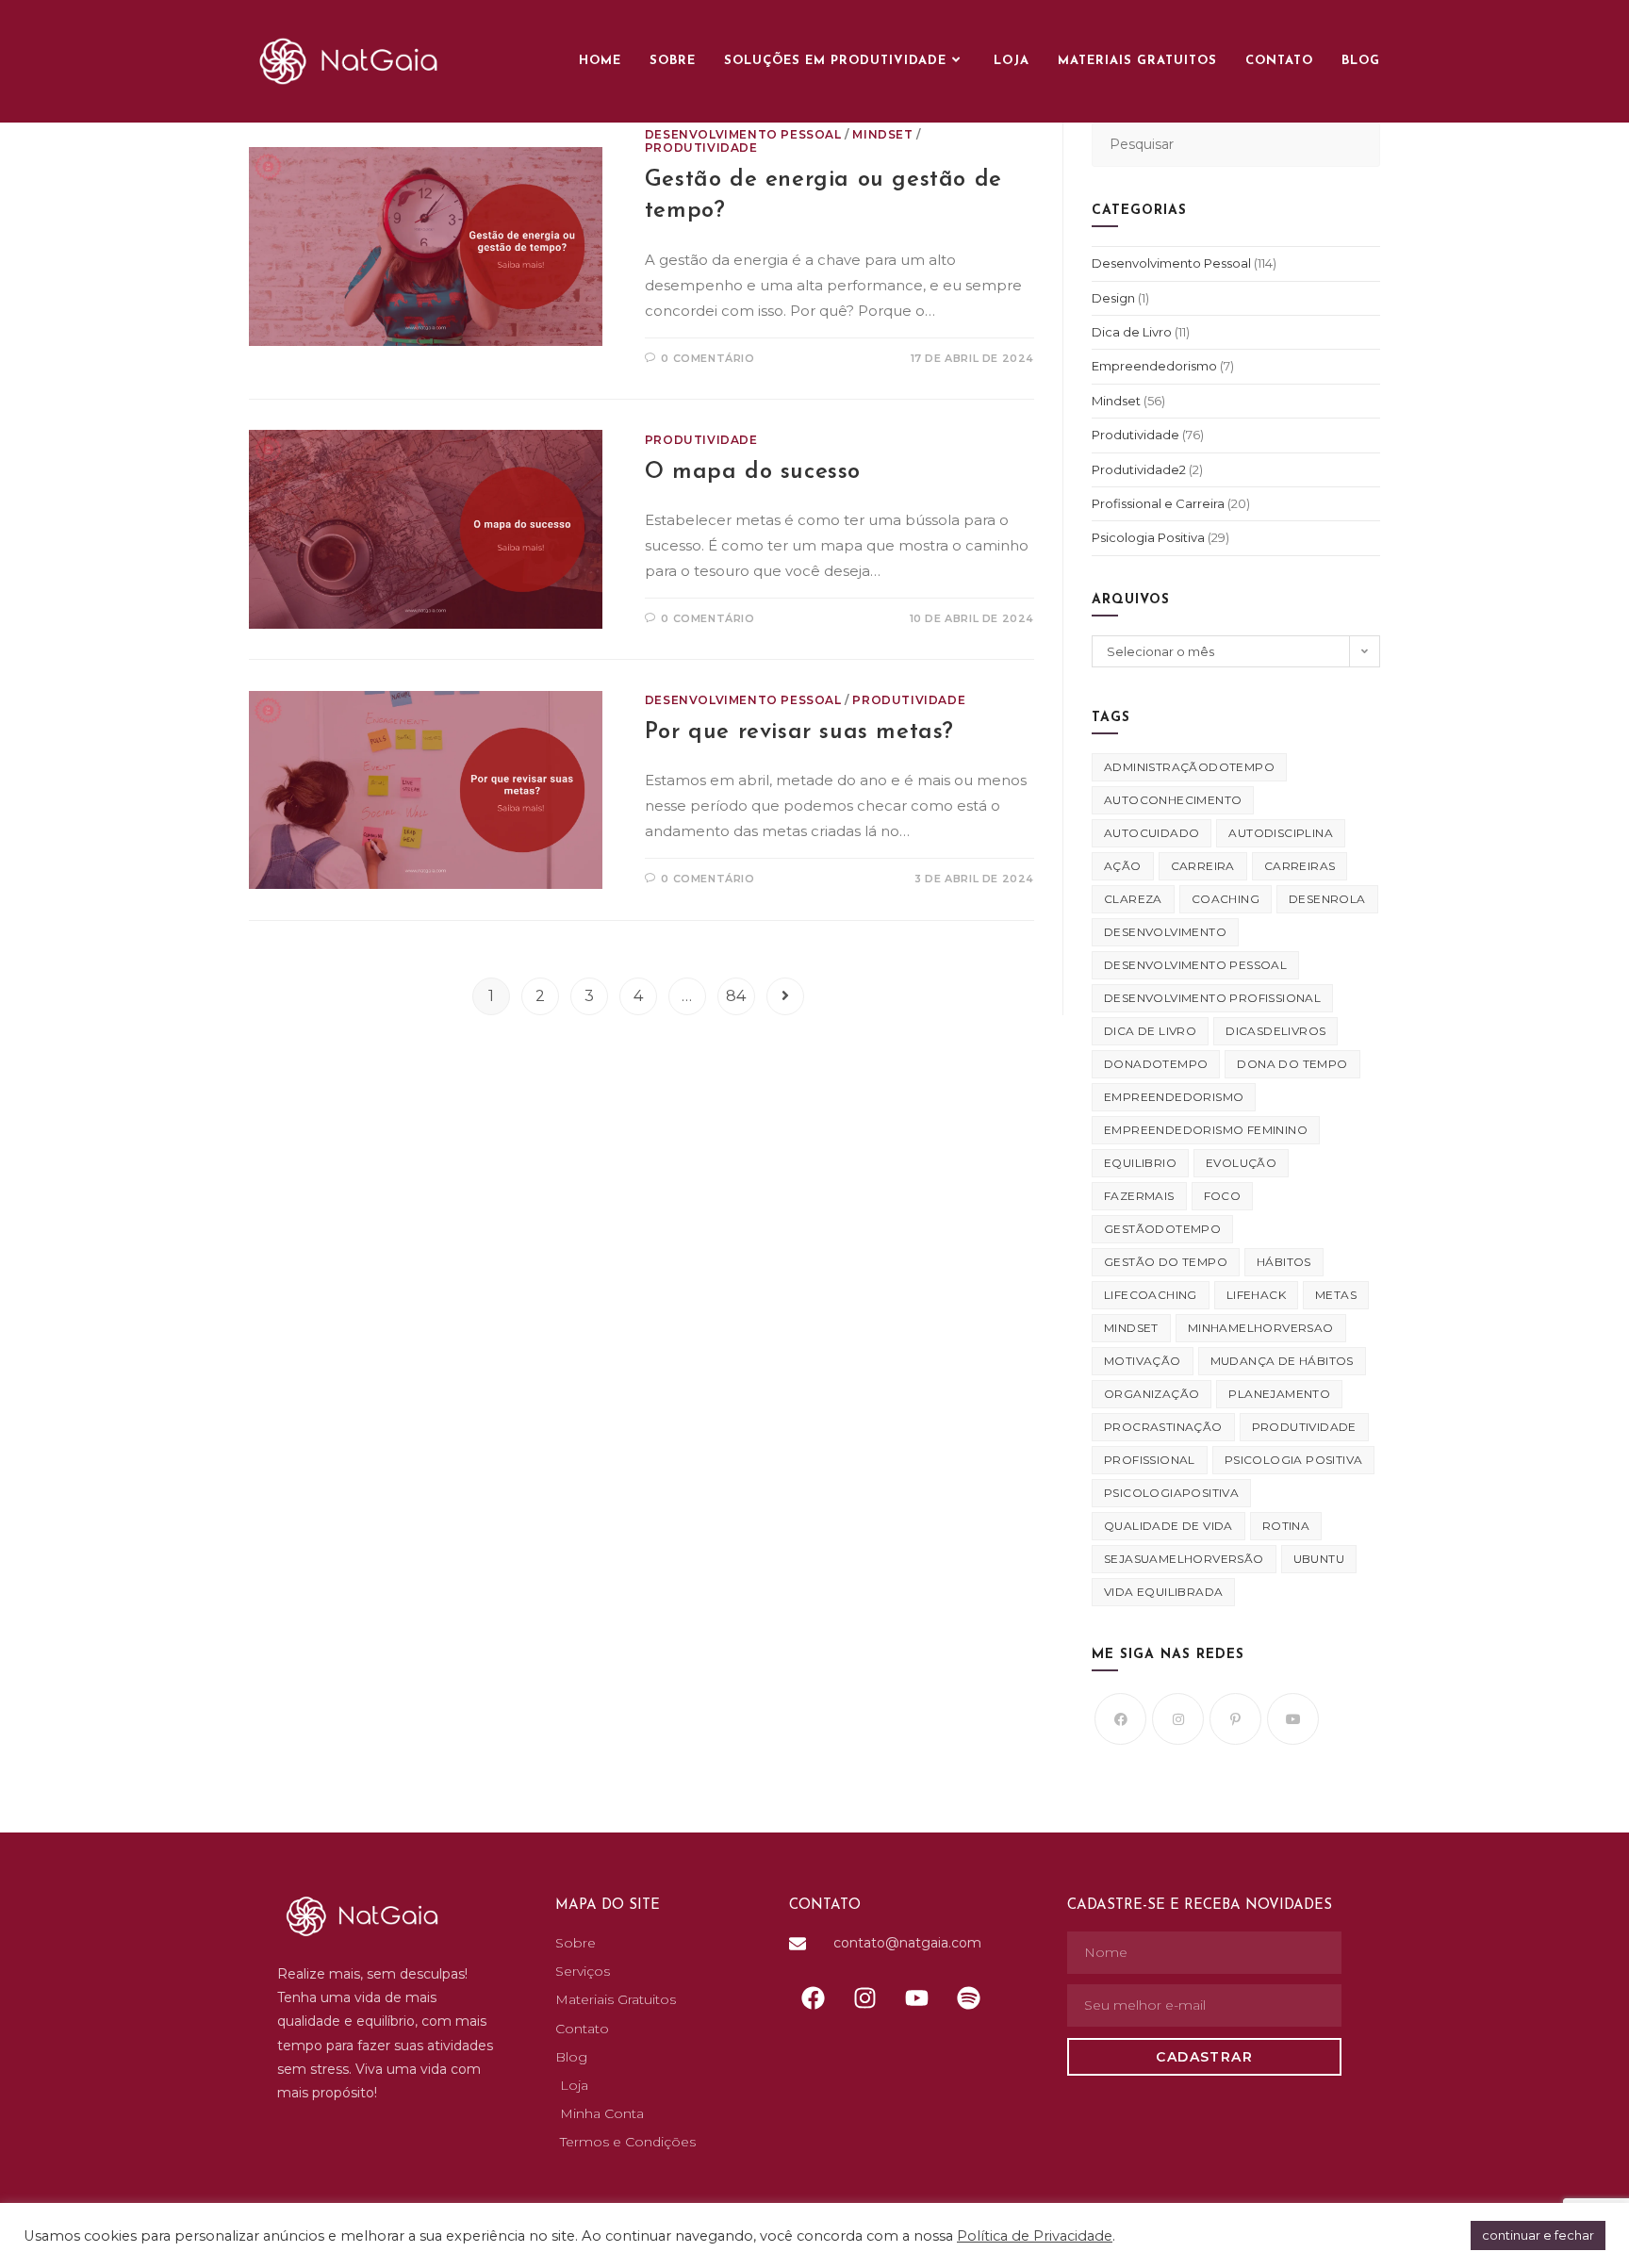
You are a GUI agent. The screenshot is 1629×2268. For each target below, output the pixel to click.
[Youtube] (1293, 1719)
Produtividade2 (1139, 469)
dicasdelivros (1275, 1031)
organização (1152, 1394)
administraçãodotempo (1189, 767)
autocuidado (1152, 833)
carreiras (1300, 866)
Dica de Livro (1132, 332)
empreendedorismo (1174, 1097)
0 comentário (708, 358)
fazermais (1139, 1196)
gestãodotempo (1162, 1229)
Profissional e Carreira (1158, 503)
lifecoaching (1151, 1295)
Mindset (882, 134)
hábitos (1284, 1262)
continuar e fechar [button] (1538, 2235)
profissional (1150, 1460)
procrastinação (1163, 1427)
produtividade (1304, 1427)
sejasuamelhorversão (1184, 1559)
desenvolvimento (1165, 932)
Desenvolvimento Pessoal (743, 134)
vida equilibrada (1163, 1592)
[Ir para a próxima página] (785, 996)
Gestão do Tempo (1166, 1262)
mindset (1131, 1328)
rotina (1286, 1526)
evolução (1241, 1163)
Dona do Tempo (1292, 1064)
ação (1123, 866)
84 (736, 996)
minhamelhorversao (1261, 1328)
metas (1336, 1295)
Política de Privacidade (1035, 2236)
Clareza (1133, 899)
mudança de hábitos (1282, 1361)
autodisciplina (1281, 833)
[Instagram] (1178, 1719)
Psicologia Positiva (1148, 537)
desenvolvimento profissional (1212, 998)
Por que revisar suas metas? (799, 732)
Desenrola (1327, 899)
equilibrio (1140, 1163)
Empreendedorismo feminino (1206, 1130)
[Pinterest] (1235, 1719)
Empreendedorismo (1154, 366)
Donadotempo (1156, 1064)
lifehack (1256, 1295)
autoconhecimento (1173, 800)
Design (1113, 298)
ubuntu (1319, 1559)
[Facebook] (1120, 1719)
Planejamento (1279, 1394)
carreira (1203, 866)
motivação (1143, 1361)
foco (1223, 1196)
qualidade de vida (1168, 1526)
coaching (1226, 899)
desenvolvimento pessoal (1195, 965)
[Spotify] (968, 1997)
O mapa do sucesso (753, 472)
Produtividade (701, 148)
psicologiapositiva (1171, 1493)
